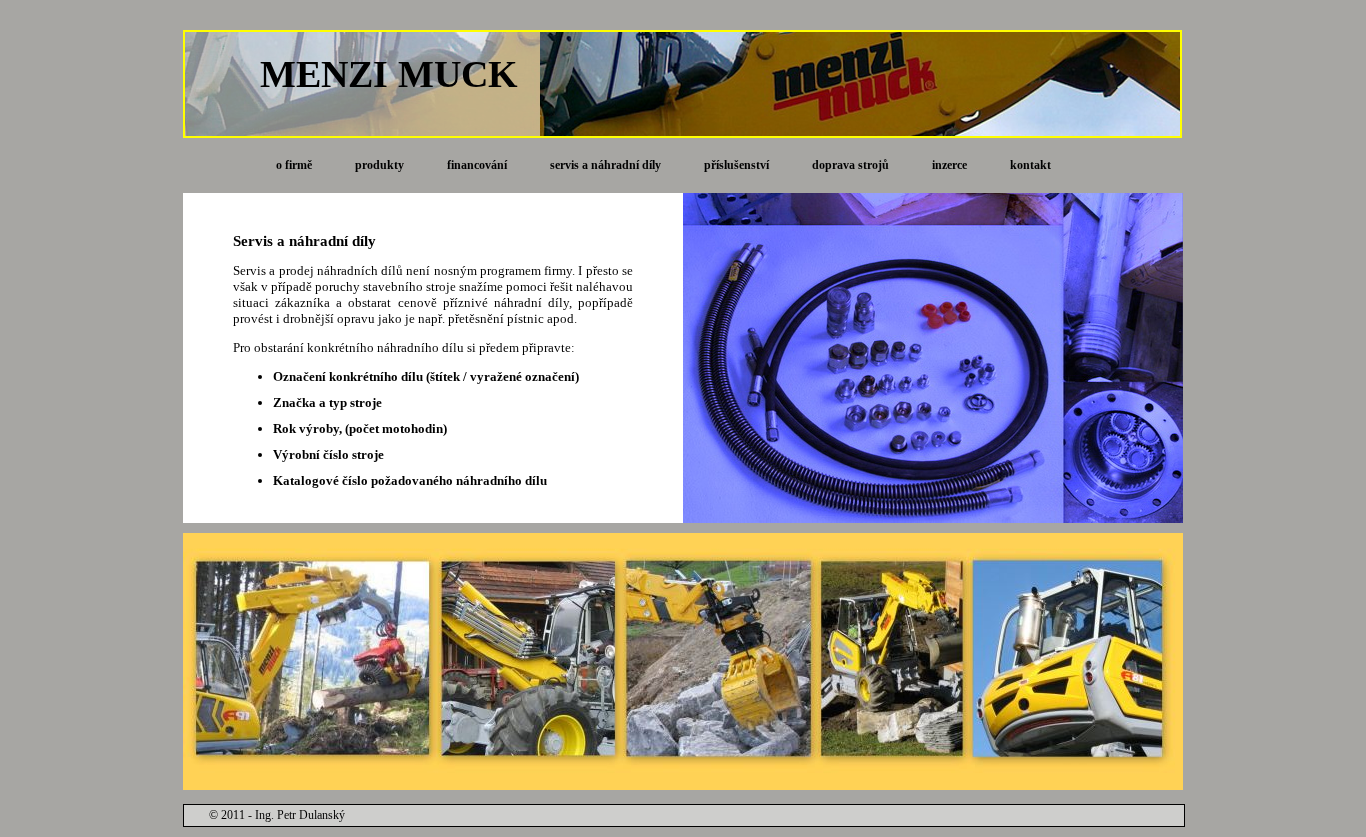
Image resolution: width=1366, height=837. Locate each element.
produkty (379, 165)
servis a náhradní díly (605, 165)
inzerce (949, 165)
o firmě (294, 165)
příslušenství (736, 165)
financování (477, 165)
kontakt (1030, 165)
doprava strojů (850, 165)
